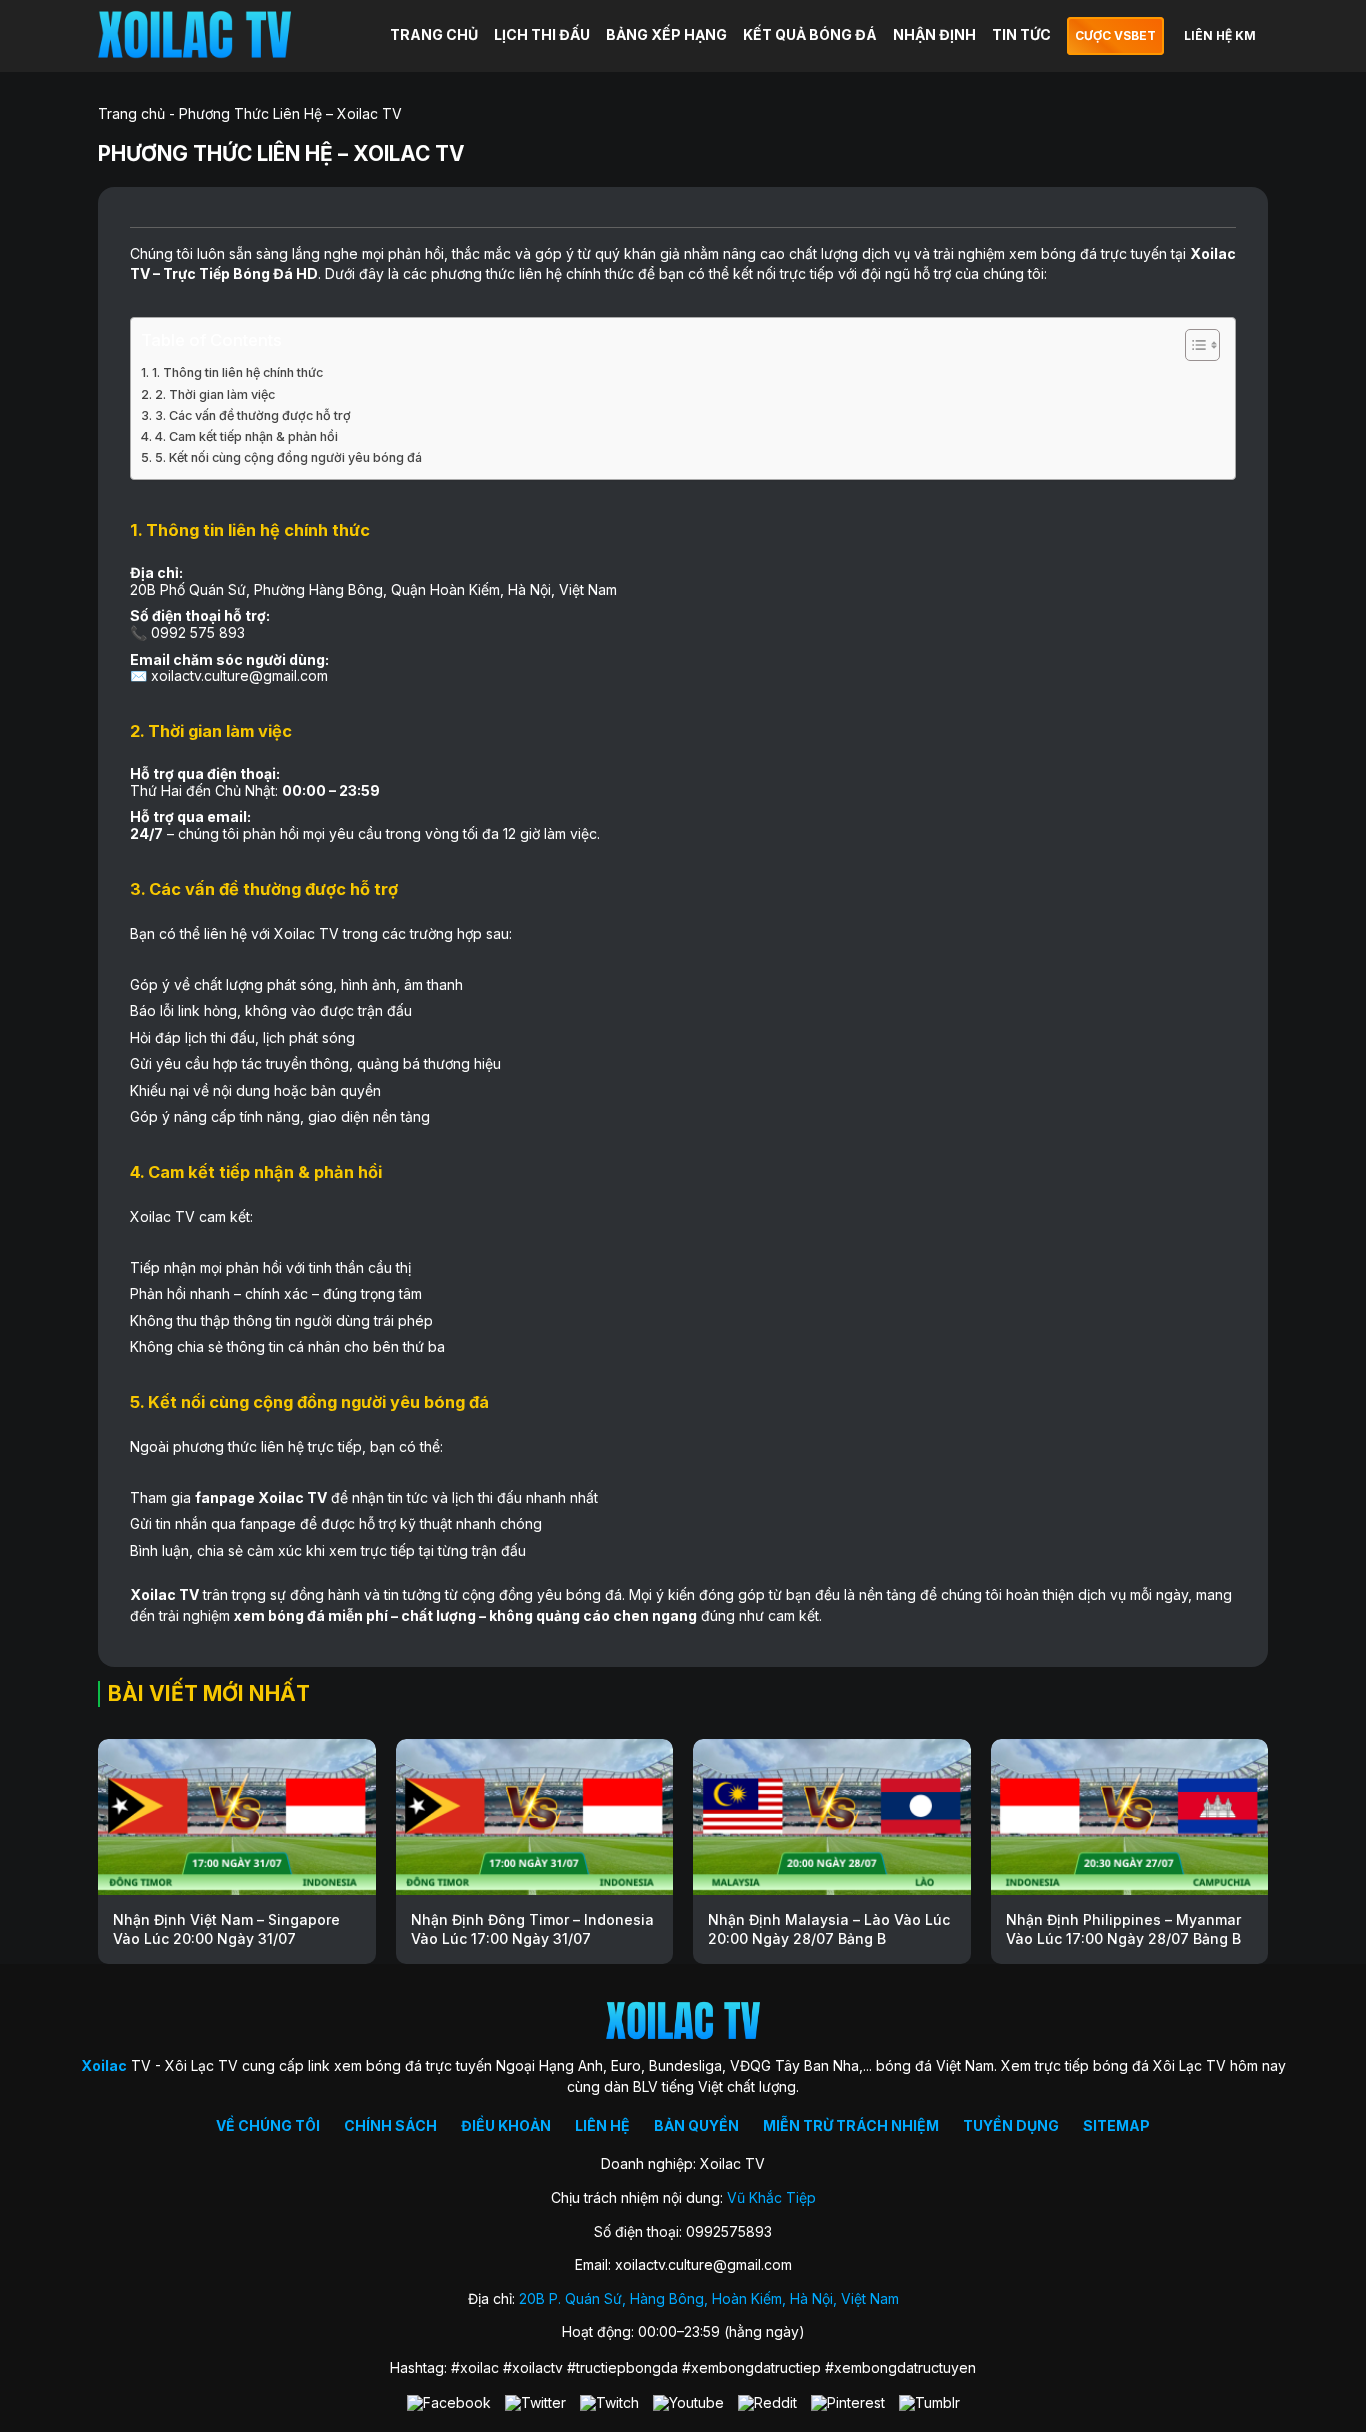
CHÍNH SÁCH (390, 2125)
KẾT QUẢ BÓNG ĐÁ (810, 34)
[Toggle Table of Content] (1192, 345)
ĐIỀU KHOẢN (506, 2125)
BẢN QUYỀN (696, 2125)
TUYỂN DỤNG (1011, 2125)
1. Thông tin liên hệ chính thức (237, 372)
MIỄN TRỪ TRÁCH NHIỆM (851, 2125)
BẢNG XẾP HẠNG (666, 34)
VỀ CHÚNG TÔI (268, 2125)
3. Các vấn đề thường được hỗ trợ (253, 415)
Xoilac (1213, 253)
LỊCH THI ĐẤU (542, 34)
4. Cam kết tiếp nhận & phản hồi (246, 436)
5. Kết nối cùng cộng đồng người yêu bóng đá (288, 457)
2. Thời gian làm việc (215, 394)
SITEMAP (1116, 2125)
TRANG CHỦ (434, 34)
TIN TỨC (1021, 34)
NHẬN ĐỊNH (934, 34)
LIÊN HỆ (602, 2125)
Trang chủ (131, 113)
